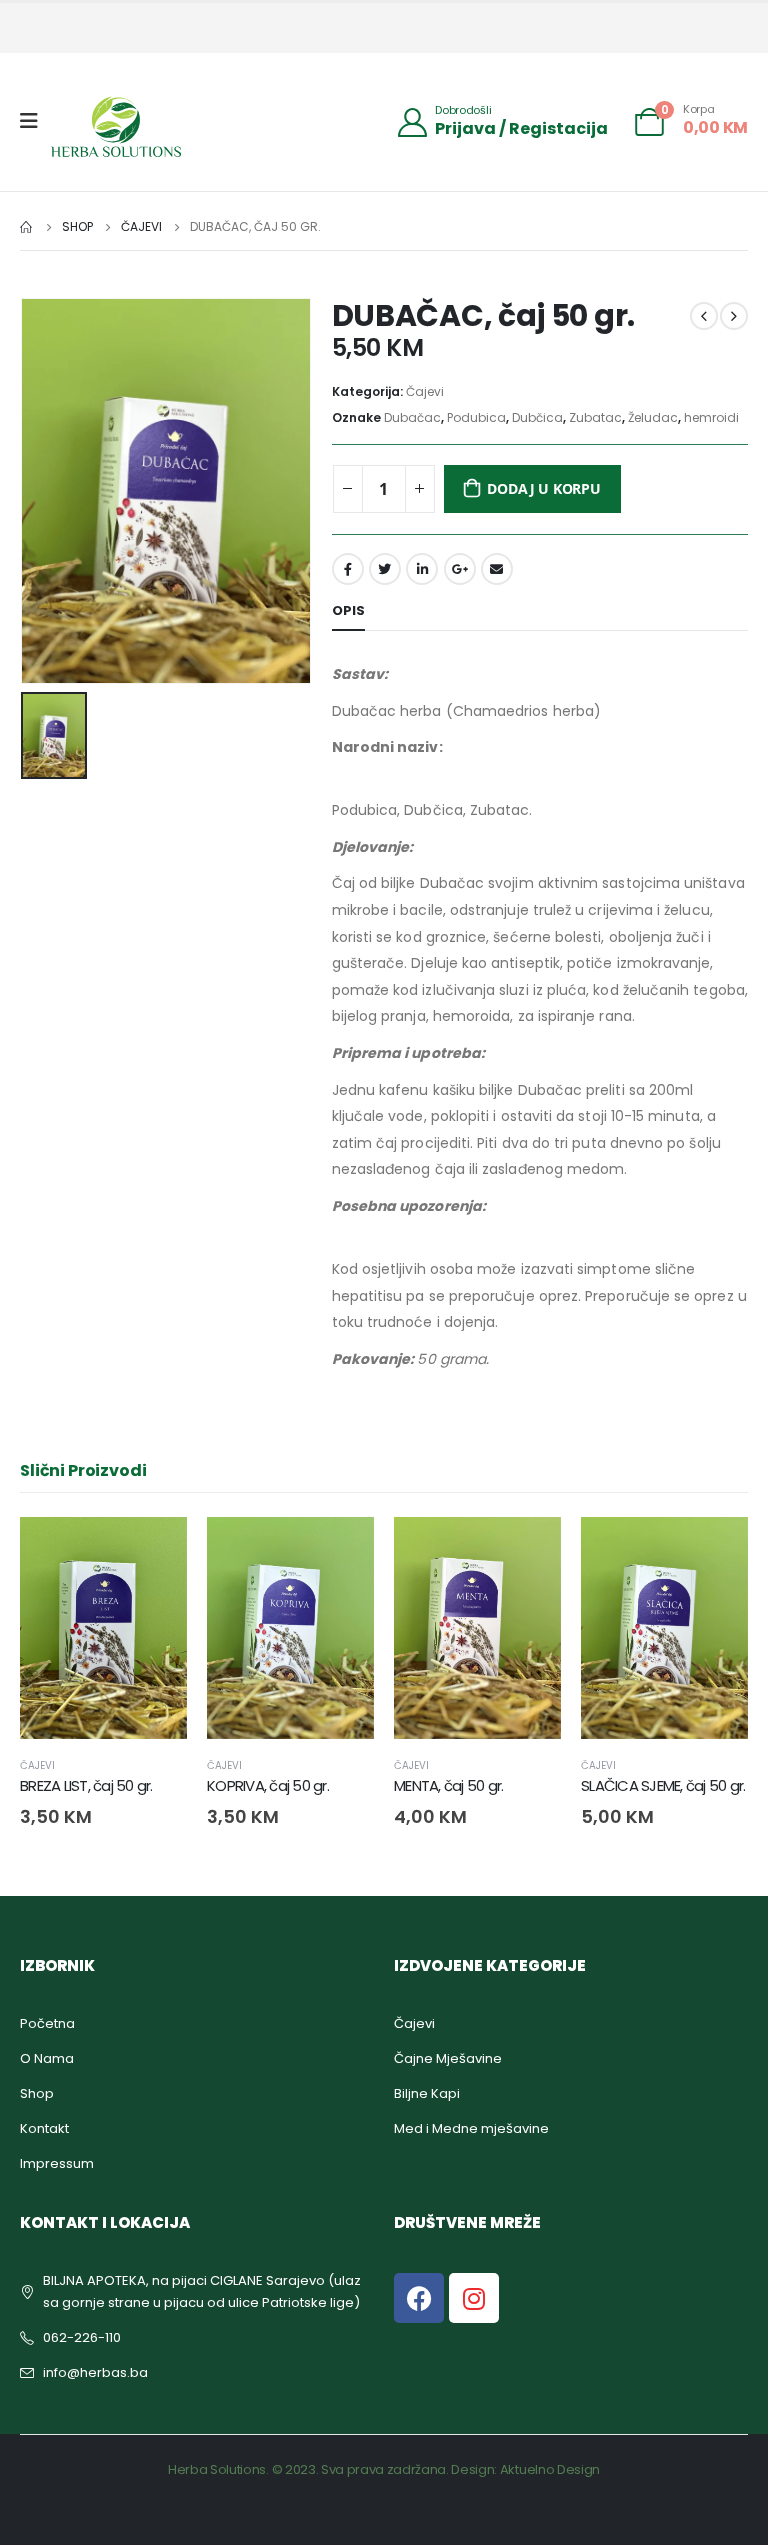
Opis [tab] (348, 610)
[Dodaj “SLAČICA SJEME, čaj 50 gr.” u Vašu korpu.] (715, 1550)
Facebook (348, 569)
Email (497, 569)
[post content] (103, 1628)
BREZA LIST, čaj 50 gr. (86, 1785)
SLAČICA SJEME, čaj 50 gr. (663, 1785)
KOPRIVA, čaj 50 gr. (268, 1785)
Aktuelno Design (550, 2469)
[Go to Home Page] (27, 227)
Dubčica (537, 417)
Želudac (653, 417)
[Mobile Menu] (35, 121)
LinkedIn (422, 569)
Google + (460, 569)
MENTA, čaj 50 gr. (448, 1785)
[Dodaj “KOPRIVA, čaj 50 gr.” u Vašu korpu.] (341, 1550)
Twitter (385, 569)
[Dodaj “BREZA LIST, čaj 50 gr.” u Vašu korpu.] (154, 1550)
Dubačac (412, 417)
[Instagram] (474, 2298)
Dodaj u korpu (543, 488)
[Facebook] (419, 2298)
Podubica (476, 417)
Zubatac (595, 417)
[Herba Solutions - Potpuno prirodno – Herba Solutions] (116, 126)
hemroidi (711, 417)
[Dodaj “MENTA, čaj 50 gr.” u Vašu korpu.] (528, 1550)
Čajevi (425, 391)
